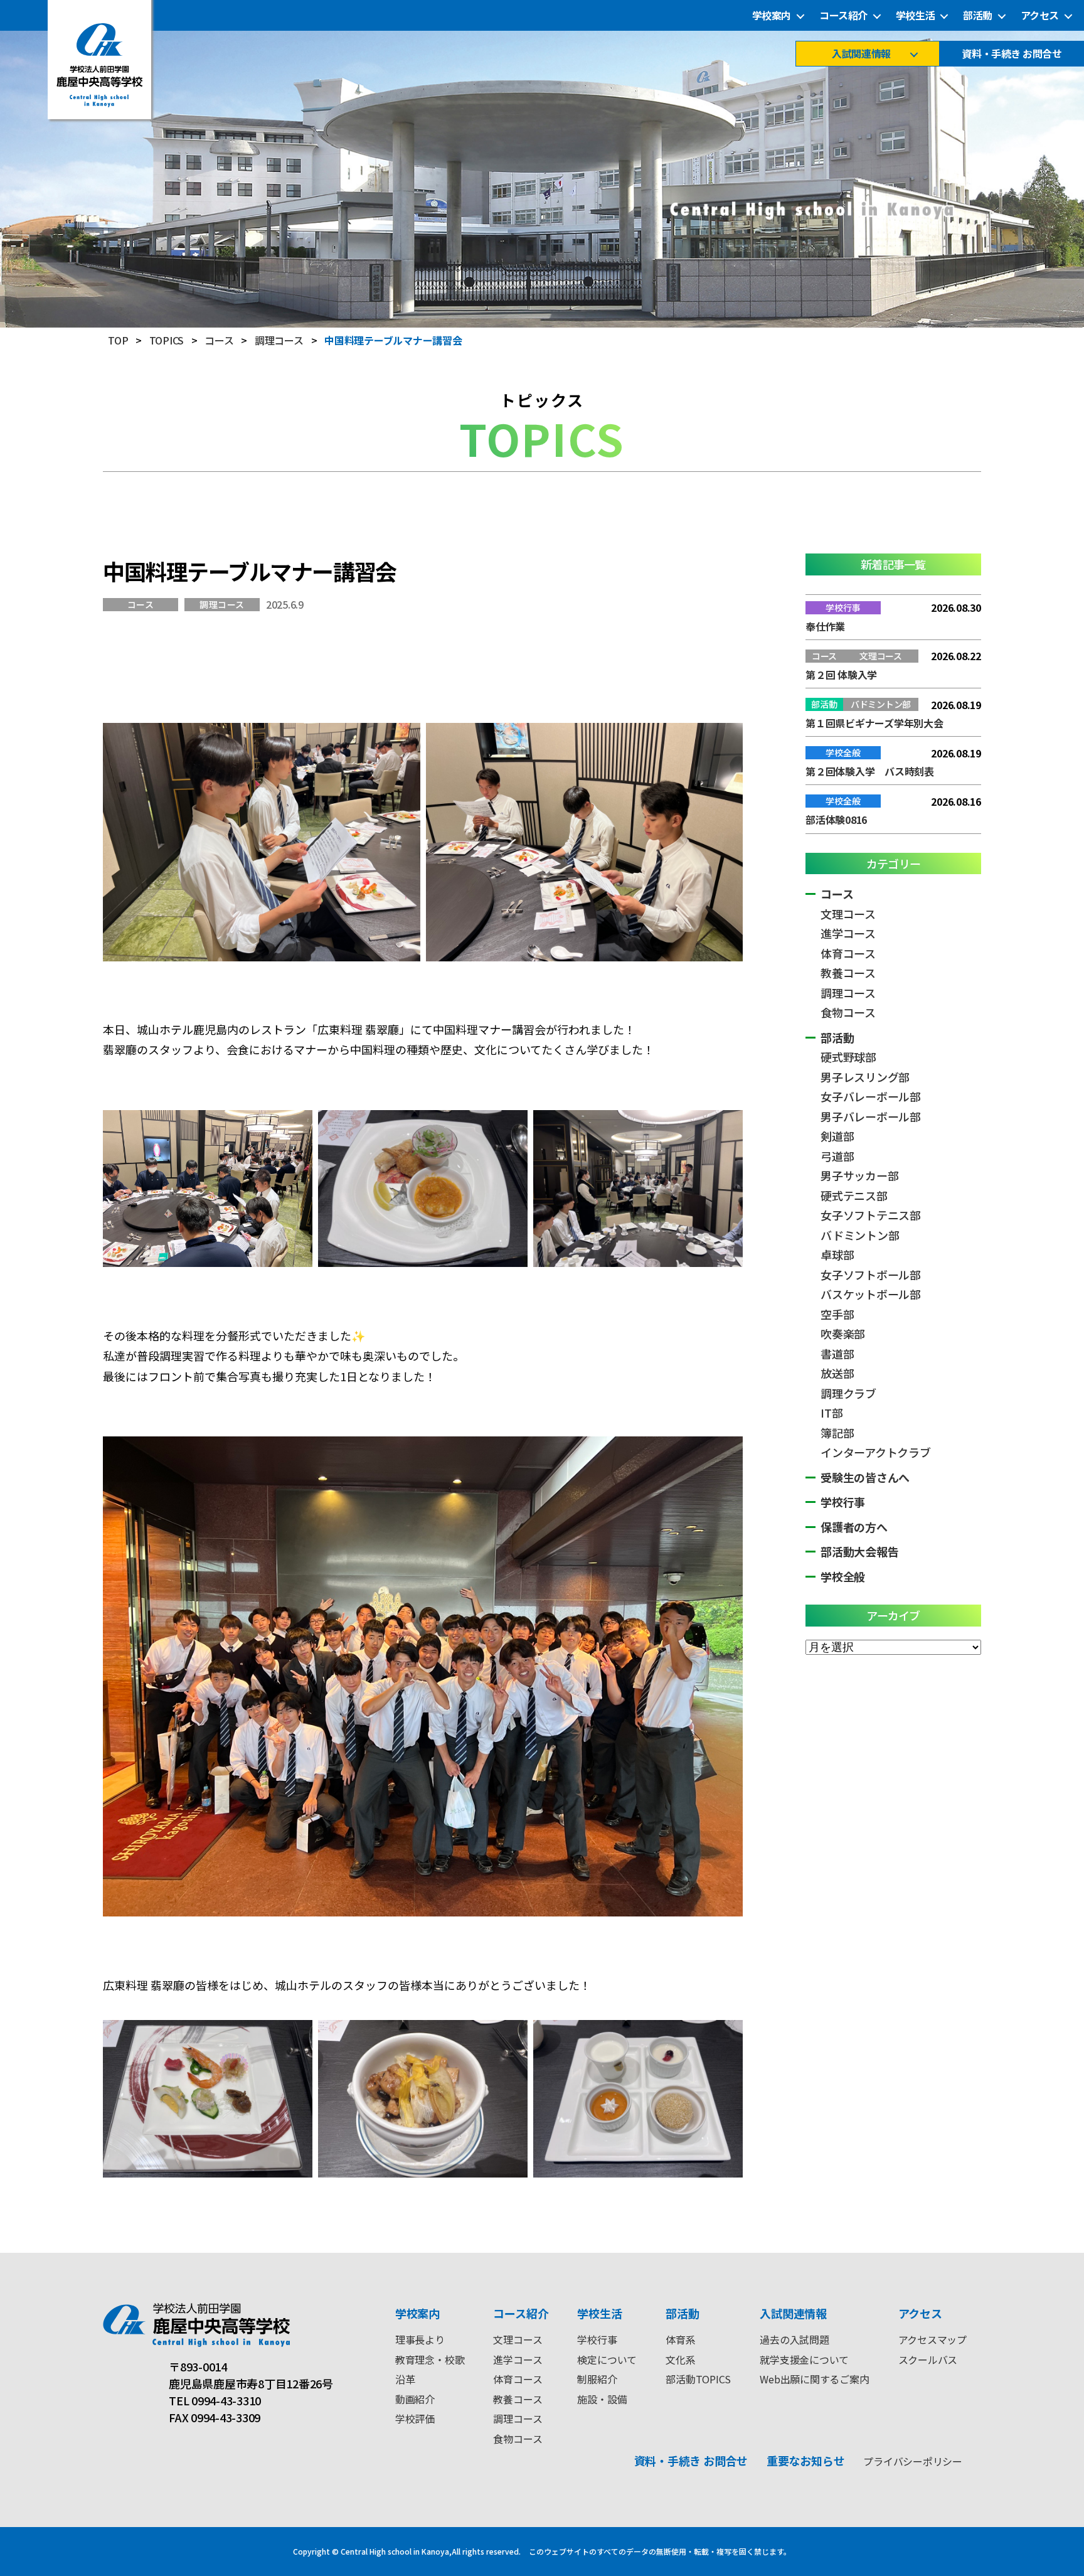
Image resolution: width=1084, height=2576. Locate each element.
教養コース (848, 973)
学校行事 (843, 1502)
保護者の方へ (854, 1527)
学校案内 (772, 15)
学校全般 (843, 1576)
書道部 (837, 1354)
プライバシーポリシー (913, 2461)
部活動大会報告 (859, 1551)
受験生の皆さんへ (865, 1477)
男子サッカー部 (859, 1175)
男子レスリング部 (865, 1077)
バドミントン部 (860, 1235)
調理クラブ (848, 1393)
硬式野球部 (848, 1057)
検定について (607, 2360)
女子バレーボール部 (871, 1096)
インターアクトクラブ (876, 1452)
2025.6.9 (285, 604)
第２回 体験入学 (841, 675)
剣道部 (837, 1136)
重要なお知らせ (805, 2461)
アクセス (1040, 15)
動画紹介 (415, 2399)
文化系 (680, 2360)
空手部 (837, 1314)
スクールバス (928, 2360)
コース (141, 604)
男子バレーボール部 (871, 1116)
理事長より (420, 2339)
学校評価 (415, 2418)
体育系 (680, 2339)
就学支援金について (804, 2360)
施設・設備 (602, 2399)
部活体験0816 (836, 820)
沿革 (405, 2379)
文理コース (848, 914)
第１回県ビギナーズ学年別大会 (874, 723)
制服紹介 (597, 2379)
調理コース (222, 604)
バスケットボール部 (871, 1294)
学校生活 (915, 15)
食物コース (848, 1012)
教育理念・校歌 (430, 2360)
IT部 (832, 1413)
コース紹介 (843, 15)
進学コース (848, 933)
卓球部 (837, 1254)
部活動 (978, 15)
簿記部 (837, 1433)
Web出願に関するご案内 (814, 2379)
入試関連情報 (861, 54)
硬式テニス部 (854, 1195)
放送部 (837, 1373)
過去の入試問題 (794, 2339)
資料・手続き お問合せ (1012, 54)
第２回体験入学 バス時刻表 (870, 771)
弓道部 (837, 1156)
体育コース (848, 953)
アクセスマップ (933, 2339)
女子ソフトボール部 (871, 1275)
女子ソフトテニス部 (871, 1215)
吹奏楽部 (843, 1333)
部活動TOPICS (698, 2379)
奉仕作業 (825, 626)
